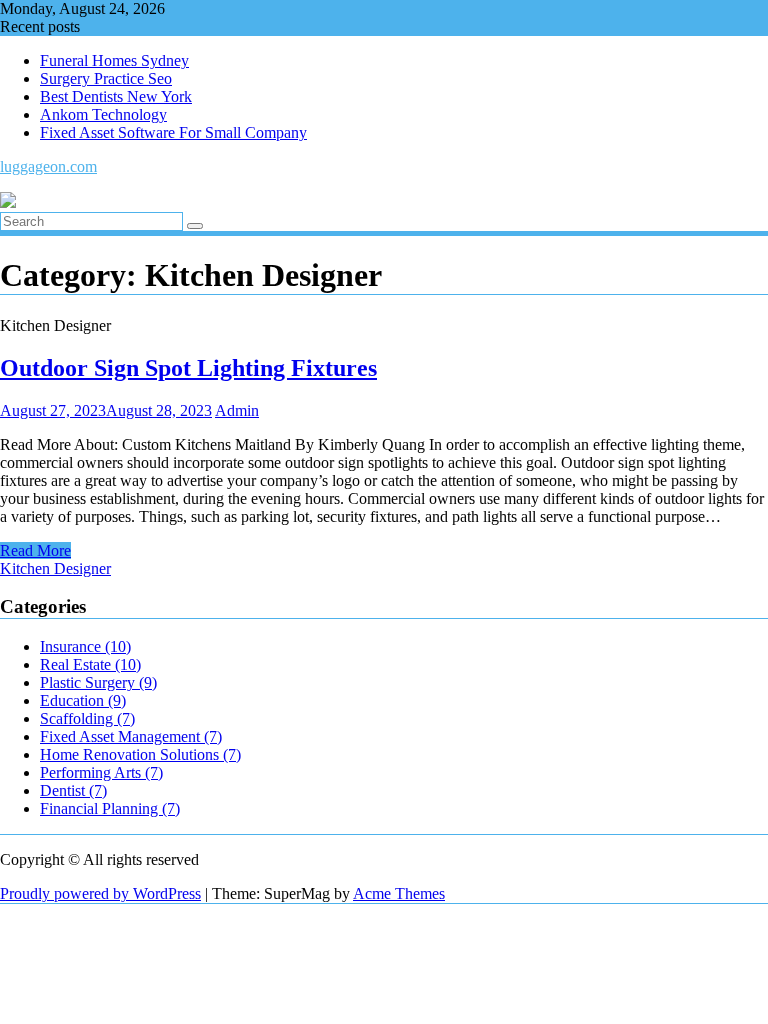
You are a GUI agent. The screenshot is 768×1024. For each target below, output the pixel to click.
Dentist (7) (73, 790)
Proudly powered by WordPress (100, 893)
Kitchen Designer (55, 568)
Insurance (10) (85, 646)
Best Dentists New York (116, 96)
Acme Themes (399, 893)
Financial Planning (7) (110, 808)
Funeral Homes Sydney (114, 60)
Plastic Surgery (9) (98, 682)
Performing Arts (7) (101, 772)
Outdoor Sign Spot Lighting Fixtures (188, 368)
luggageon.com (48, 166)
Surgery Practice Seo (106, 78)
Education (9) (83, 700)
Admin (237, 410)
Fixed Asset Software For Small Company (173, 132)
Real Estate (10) (90, 664)
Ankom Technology (103, 114)
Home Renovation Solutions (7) (140, 754)
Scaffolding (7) (87, 718)
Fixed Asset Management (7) (131, 736)
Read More (35, 550)
